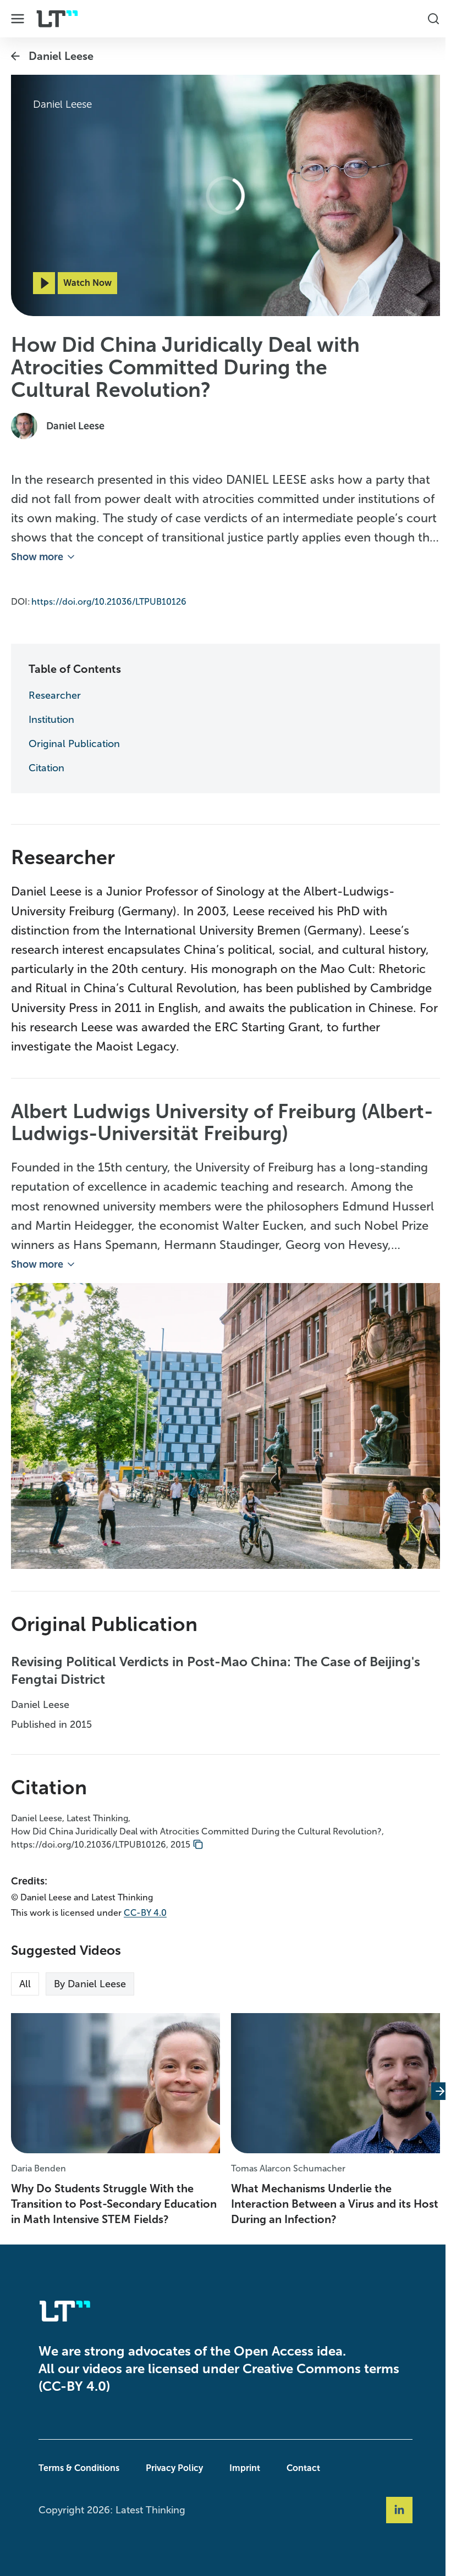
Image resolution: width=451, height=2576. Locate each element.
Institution (51, 716)
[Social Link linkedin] (397, 2510)
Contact (301, 2468)
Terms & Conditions (76, 2468)
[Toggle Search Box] (428, 19)
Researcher (55, 692)
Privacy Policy (172, 2468)
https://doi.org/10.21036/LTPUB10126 (109, 598)
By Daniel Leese (90, 1977)
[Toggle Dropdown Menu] (18, 19)
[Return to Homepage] (57, 19)
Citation (46, 765)
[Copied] (198, 1838)
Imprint (242, 2468)
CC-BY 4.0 (145, 1906)
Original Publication (74, 740)
